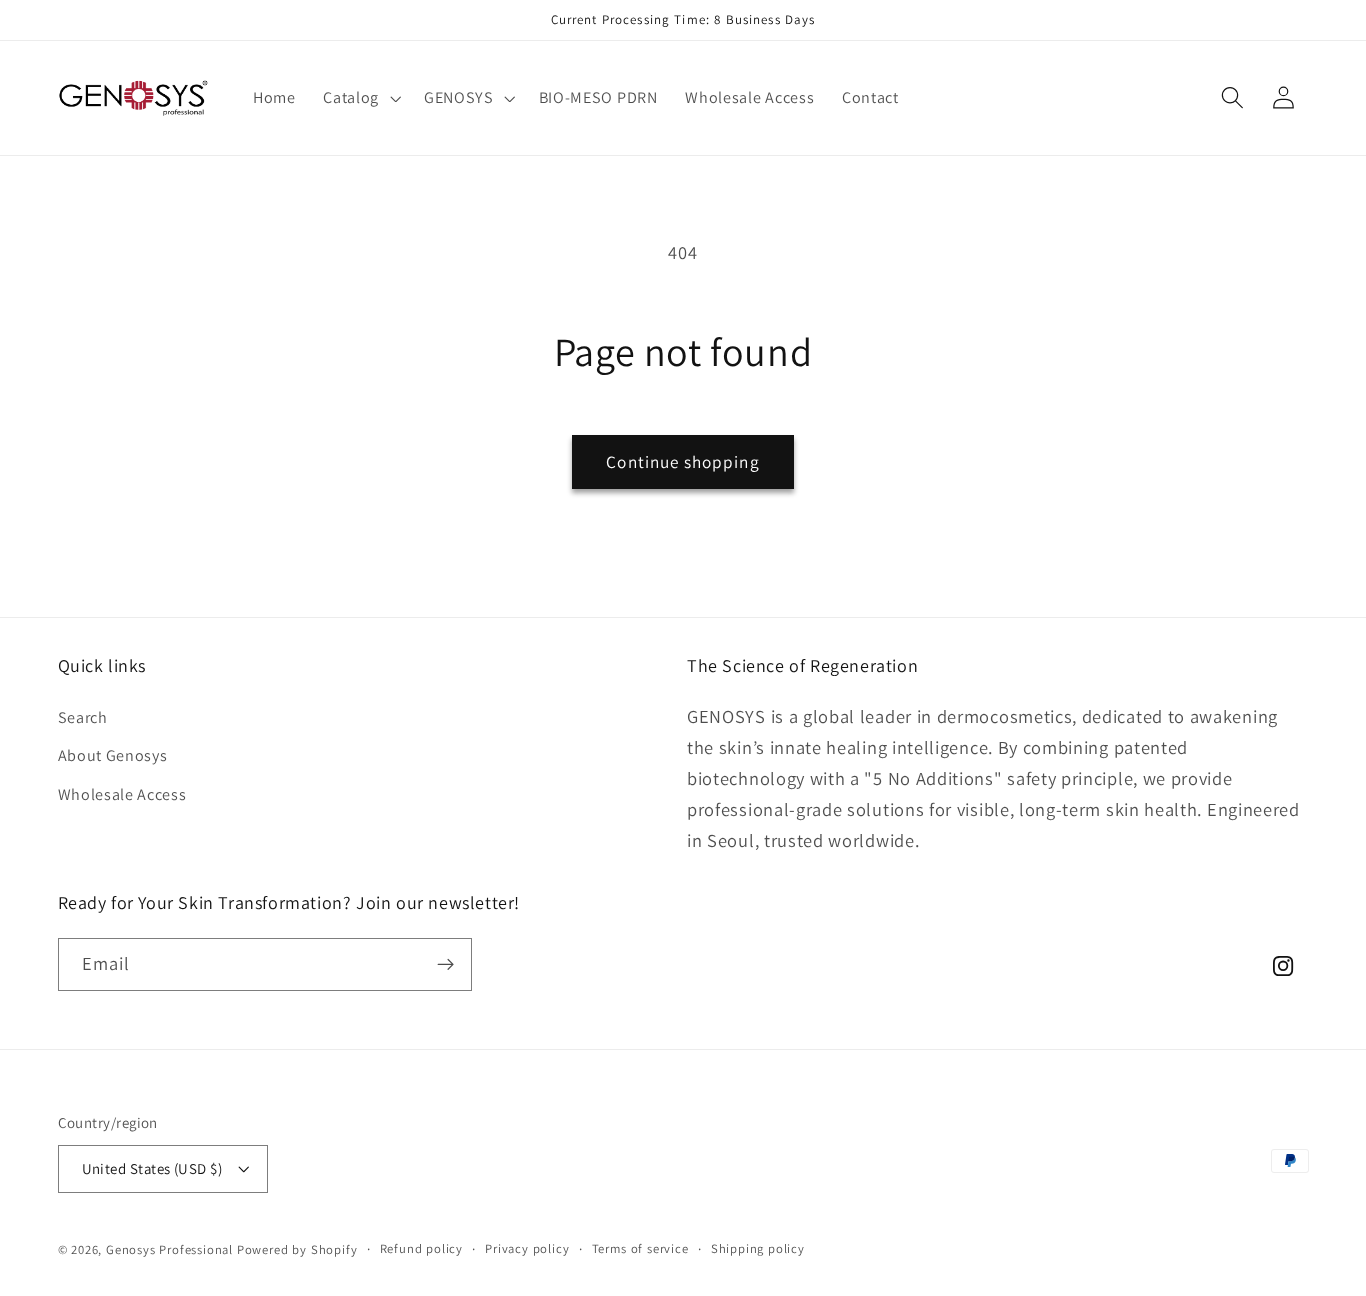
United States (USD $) (152, 1168)
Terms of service (640, 1248)
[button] (359, 98)
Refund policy (421, 1248)
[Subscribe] (445, 965)
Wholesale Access (122, 794)
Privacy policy (527, 1248)
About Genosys (113, 755)
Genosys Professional (169, 1249)
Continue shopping (683, 461)
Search (83, 717)
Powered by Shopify (297, 1249)
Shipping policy (758, 1248)
